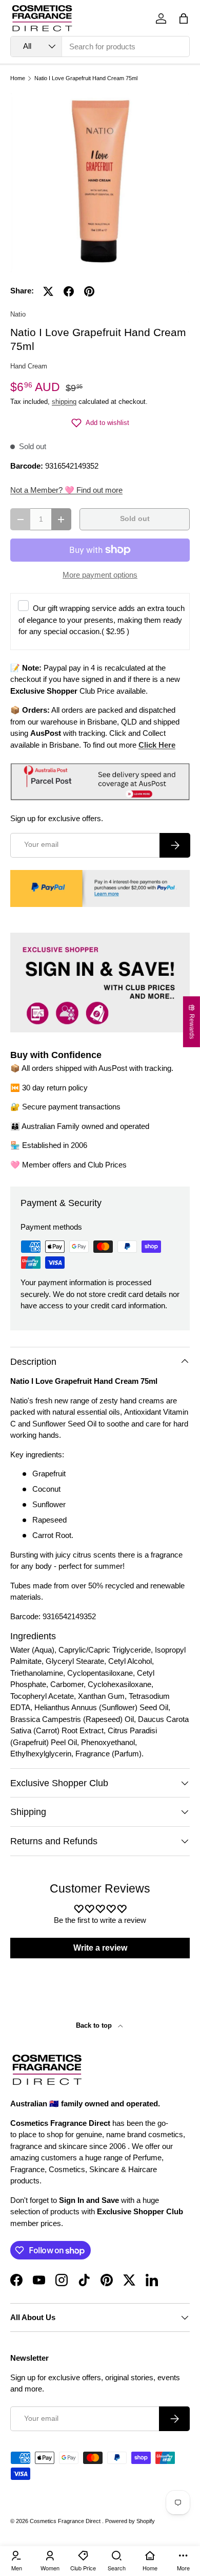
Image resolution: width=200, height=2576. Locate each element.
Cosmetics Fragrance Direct (66, 2521)
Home (18, 78)
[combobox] (100, 47)
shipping (64, 402)
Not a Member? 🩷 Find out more (66, 490)
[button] (184, 18)
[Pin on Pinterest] (89, 291)
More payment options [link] (100, 575)
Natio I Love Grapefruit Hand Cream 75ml (86, 78)
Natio (18, 314)
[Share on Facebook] (69, 291)
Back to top (95, 2025)
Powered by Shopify (130, 2521)
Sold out (135, 519)
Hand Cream (29, 366)
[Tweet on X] (48, 291)
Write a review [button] (100, 1948)
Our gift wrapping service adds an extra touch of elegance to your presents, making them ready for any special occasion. (102, 620)
